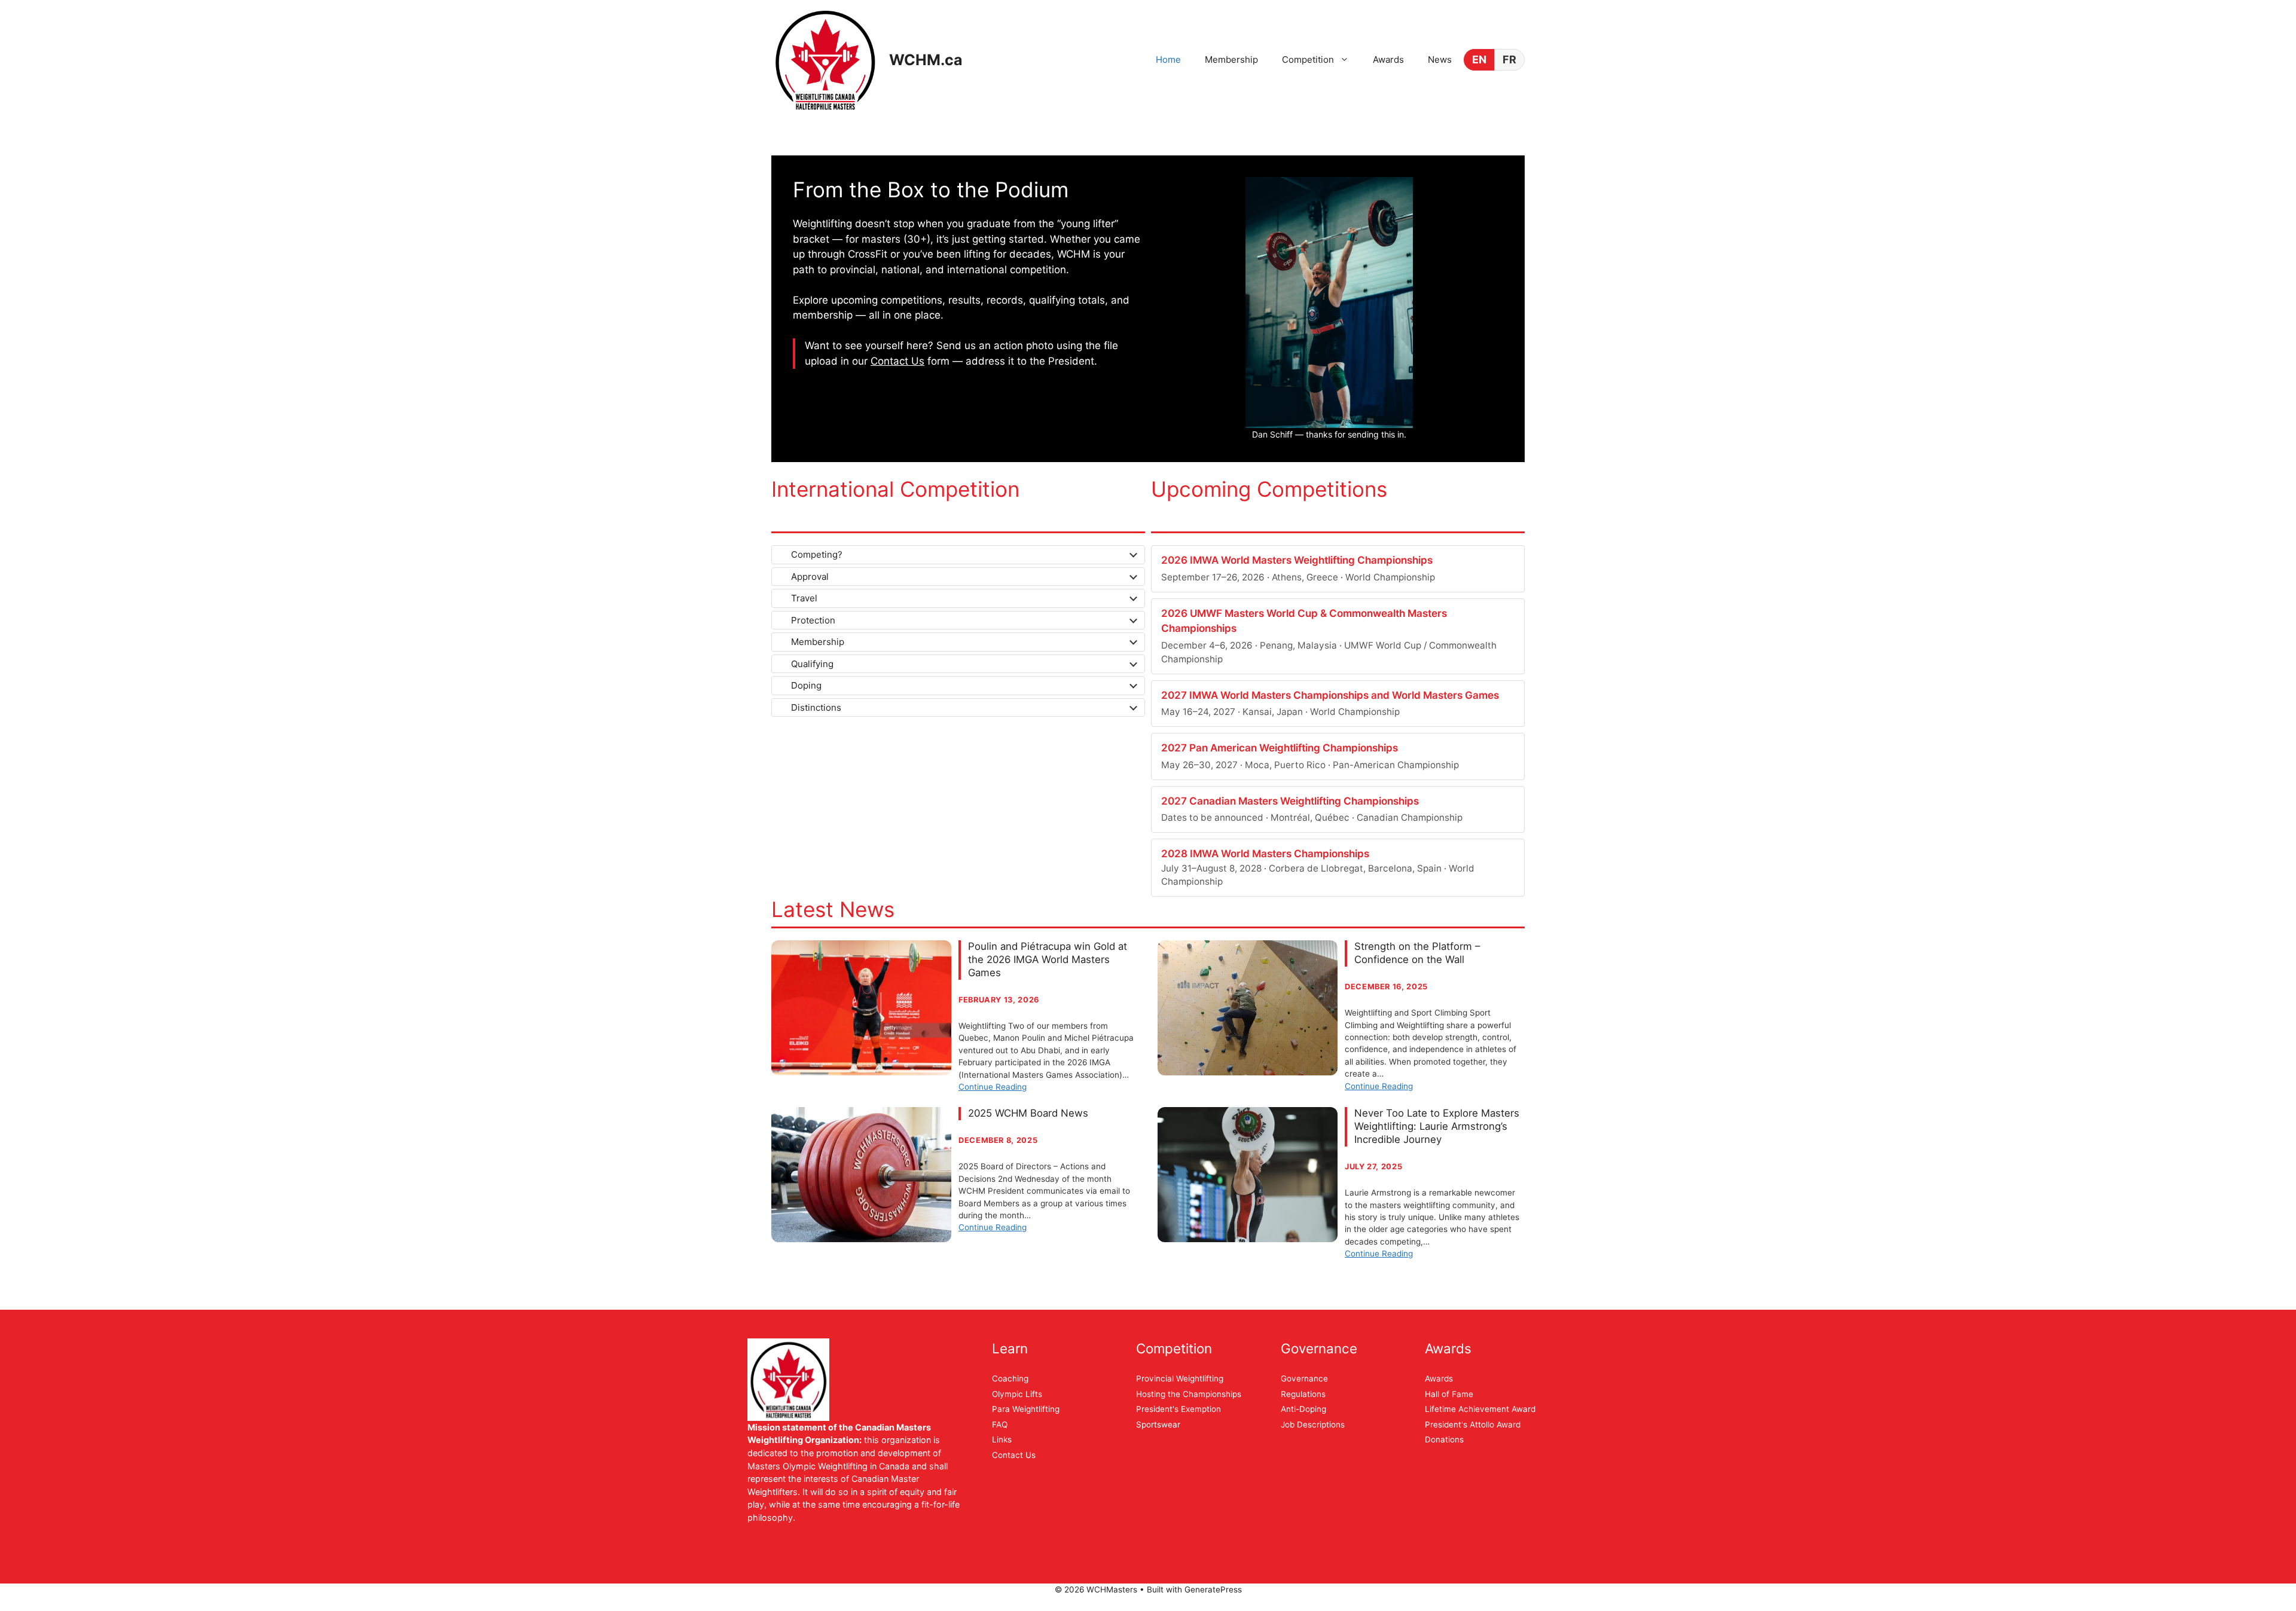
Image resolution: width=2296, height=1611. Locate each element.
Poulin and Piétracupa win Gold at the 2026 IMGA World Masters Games (1048, 959)
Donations (1444, 1439)
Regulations (1303, 1394)
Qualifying (812, 664)
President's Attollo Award (1473, 1424)
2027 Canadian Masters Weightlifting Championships (1290, 801)
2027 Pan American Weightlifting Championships (1280, 748)
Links (1002, 1439)
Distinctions (816, 707)
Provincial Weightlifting (1180, 1378)
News (1440, 59)
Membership (1231, 59)
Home (1168, 59)
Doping (806, 685)
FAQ (1000, 1424)
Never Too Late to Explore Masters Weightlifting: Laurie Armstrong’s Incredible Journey (1437, 1126)
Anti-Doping (1303, 1409)
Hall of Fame (1449, 1394)
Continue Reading (993, 1087)
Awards (1388, 59)
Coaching (1010, 1378)
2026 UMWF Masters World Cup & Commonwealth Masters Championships (1304, 621)
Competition (1308, 59)
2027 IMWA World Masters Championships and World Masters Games (1330, 695)
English (1479, 60)
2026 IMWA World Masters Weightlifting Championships (1297, 560)
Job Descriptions (1313, 1424)
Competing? (817, 554)
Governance (1304, 1378)
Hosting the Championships (1189, 1394)
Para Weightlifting (1026, 1409)
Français (1509, 60)
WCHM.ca (926, 60)
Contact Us (897, 361)
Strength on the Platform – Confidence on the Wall (1417, 953)
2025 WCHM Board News (1028, 1113)
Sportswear (1158, 1424)
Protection (813, 620)
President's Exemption (1178, 1409)
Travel (804, 598)
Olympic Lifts (1017, 1394)
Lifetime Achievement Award (1480, 1409)
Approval (810, 577)
